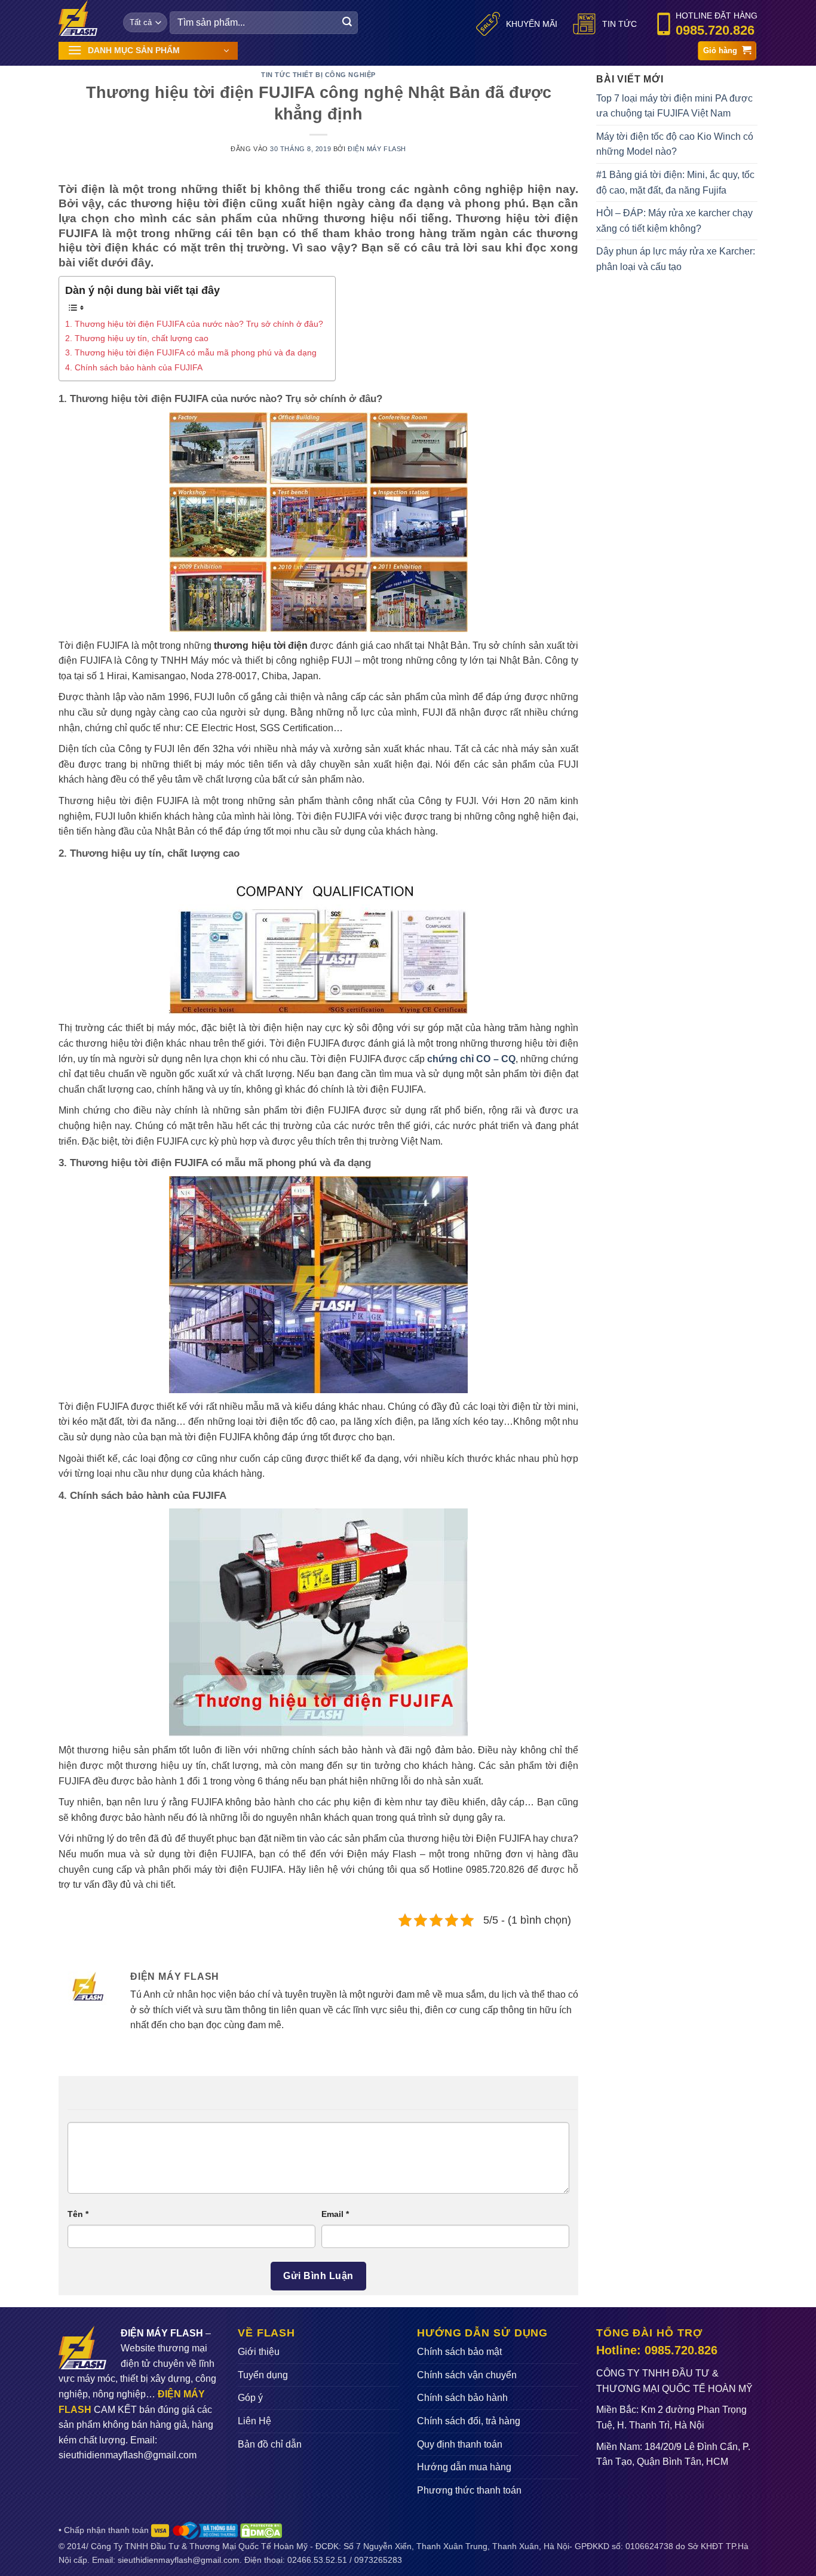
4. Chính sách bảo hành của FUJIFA (134, 367)
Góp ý (250, 2398)
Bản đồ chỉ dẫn (270, 2444)
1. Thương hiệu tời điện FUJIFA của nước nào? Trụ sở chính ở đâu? (194, 324)
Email (335, 2214)
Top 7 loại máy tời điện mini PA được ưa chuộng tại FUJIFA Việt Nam (674, 106)
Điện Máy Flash (377, 149)
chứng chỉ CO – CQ (471, 1059)
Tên (78, 2214)
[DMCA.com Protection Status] (261, 2530)
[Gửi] (347, 23)
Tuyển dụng (263, 2375)
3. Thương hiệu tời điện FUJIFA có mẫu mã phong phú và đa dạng (191, 352)
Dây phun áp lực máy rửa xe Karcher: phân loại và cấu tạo (676, 259)
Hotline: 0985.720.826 (657, 2350)
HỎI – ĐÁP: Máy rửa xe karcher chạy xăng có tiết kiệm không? (674, 221)
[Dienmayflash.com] (82, 18)
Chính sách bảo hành (462, 2398)
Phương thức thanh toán (469, 2490)
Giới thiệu (259, 2352)
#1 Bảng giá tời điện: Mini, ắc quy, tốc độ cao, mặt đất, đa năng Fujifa (675, 183)
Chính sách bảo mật (459, 2352)
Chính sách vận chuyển (467, 2375)
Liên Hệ (254, 2421)
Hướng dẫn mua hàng (464, 2467)
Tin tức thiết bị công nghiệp (318, 75)
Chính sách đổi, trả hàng (469, 2421)
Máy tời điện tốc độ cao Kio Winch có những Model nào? (675, 144)
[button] (148, 51)
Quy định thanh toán (460, 2444)
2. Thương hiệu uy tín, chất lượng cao (137, 338)
